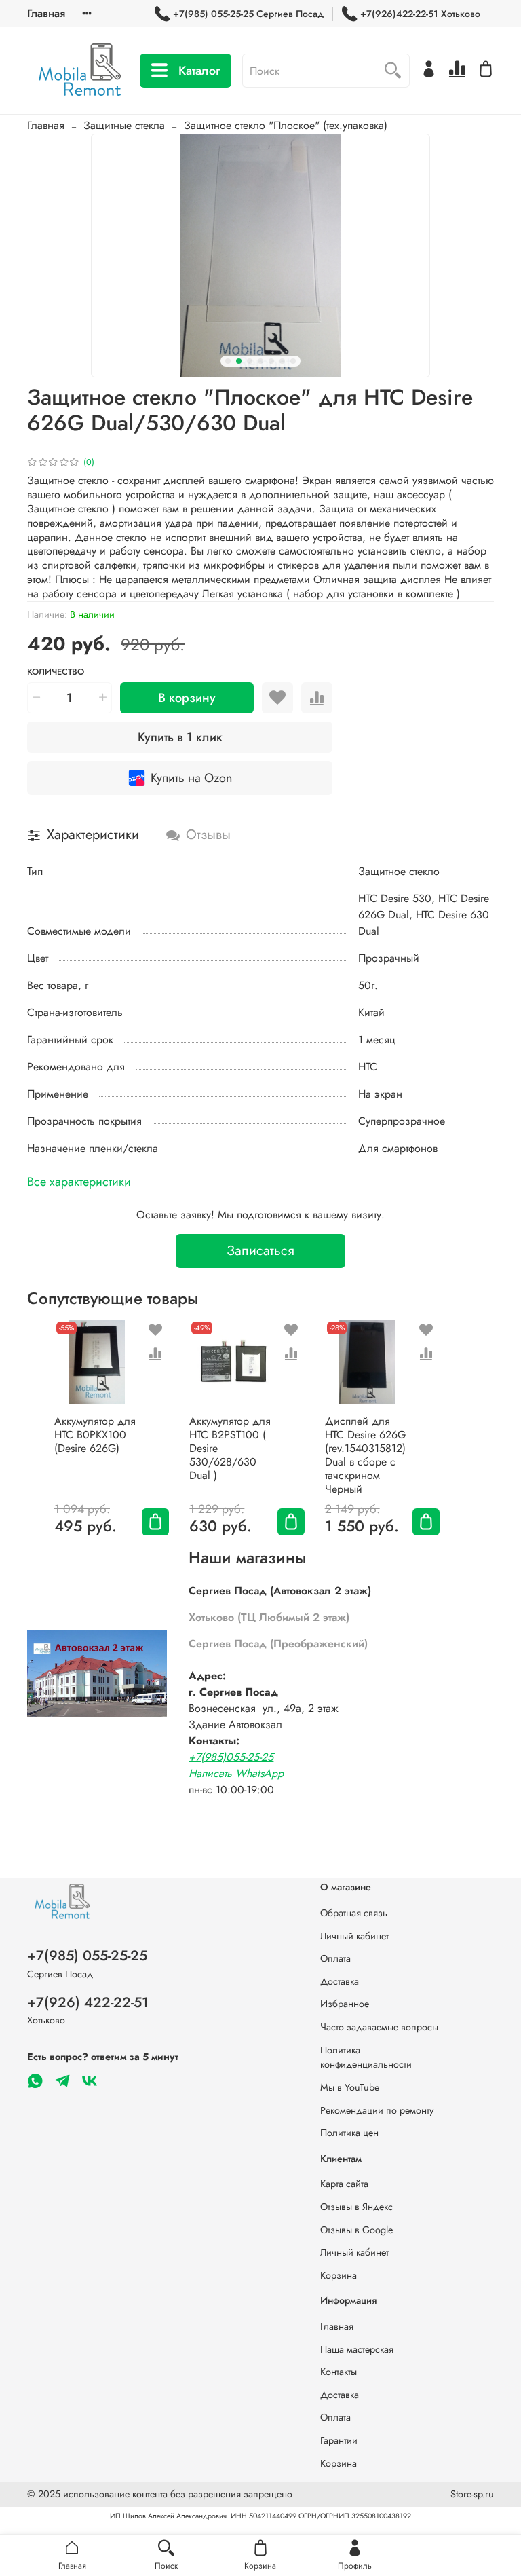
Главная (46, 13)
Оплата (335, 1958)
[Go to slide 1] (228, 361)
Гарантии (339, 2440)
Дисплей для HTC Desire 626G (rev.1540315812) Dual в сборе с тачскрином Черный (365, 1455)
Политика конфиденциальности (366, 2057)
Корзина (339, 2275)
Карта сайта (344, 2184)
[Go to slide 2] (239, 361)
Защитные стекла (124, 125)
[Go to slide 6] (282, 361)
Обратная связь (354, 1913)
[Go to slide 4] (260, 361)
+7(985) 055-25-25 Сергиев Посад (248, 14)
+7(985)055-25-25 (231, 1757)
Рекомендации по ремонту (377, 2110)
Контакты (339, 2372)
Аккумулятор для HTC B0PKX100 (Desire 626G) (95, 1435)
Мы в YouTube (350, 2087)
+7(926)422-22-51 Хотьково (420, 14)
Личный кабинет (354, 1936)
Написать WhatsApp (236, 1773)
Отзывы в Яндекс (356, 2207)
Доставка (340, 1981)
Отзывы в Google (356, 2230)
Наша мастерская (357, 2349)
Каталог (199, 71)
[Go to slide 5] (271, 361)
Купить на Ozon (191, 778)
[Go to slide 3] (250, 361)
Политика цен (349, 2133)
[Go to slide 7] (293, 361)
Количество (56, 672)
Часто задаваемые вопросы (379, 2027)
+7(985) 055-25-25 (87, 1956)
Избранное (345, 2004)
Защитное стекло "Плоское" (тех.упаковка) (286, 125)
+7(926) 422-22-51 (88, 2002)
